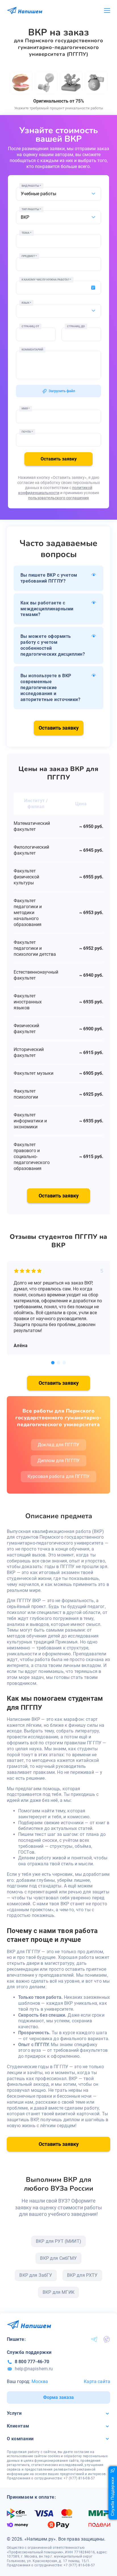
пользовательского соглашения (58, 498)
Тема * (27, 233)
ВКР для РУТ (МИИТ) (58, 2241)
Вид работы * (31, 186)
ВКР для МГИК (58, 2292)
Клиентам (18, 2426)
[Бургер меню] (107, 11)
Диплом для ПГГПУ (59, 1461)
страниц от (30, 326)
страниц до (76, 326)
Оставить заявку (59, 459)
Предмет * (29, 256)
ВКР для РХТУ (82, 2275)
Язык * (26, 303)
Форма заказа (58, 2397)
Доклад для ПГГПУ (59, 1445)
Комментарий (32, 350)
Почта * (27, 432)
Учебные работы (38, 194)
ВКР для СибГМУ (58, 2258)
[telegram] (94, 2339)
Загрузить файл (62, 391)
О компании (20, 2439)
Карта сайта (97, 2381)
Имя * (26, 408)
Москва (40, 2381)
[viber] (107, 2339)
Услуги (14, 2413)
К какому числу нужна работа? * (46, 280)
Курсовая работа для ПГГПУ (58, 1476)
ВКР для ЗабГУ (36, 2275)
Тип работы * (31, 209)
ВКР (25, 217)
